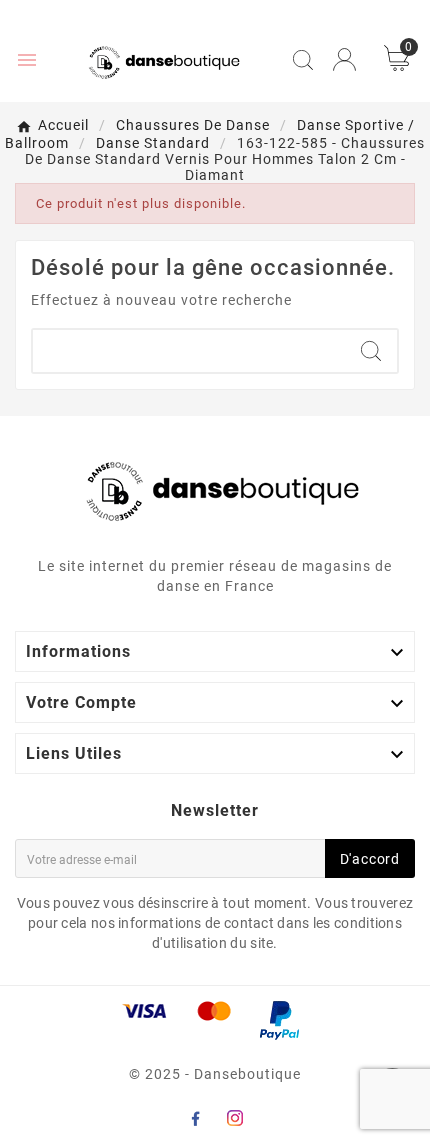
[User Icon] (344, 59)
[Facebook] (195, 1118)
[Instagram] (235, 1118)
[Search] (371, 351)
